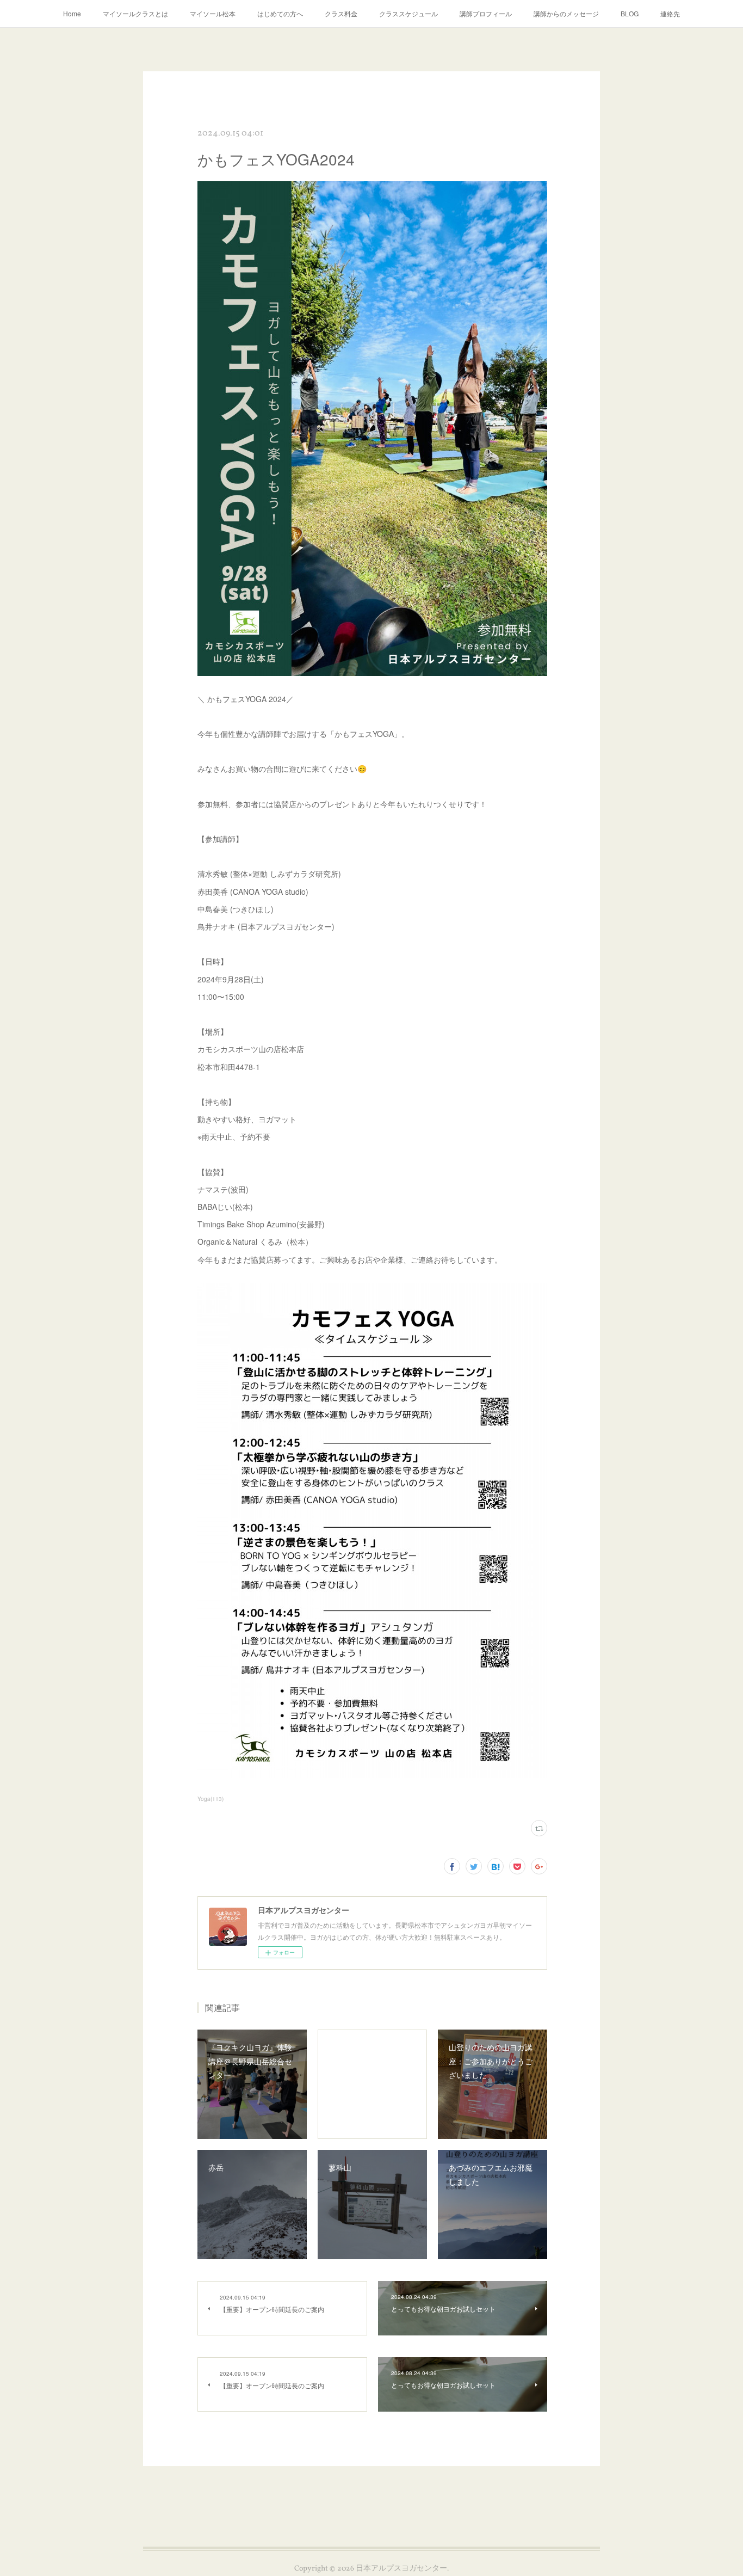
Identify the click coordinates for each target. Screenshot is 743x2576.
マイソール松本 (213, 13)
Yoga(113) (210, 1799)
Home (72, 13)
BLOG (630, 13)
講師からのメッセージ (566, 13)
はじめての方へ (280, 13)
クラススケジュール (408, 13)
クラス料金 (341, 13)
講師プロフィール (486, 13)
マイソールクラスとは (135, 13)
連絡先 (670, 13)
